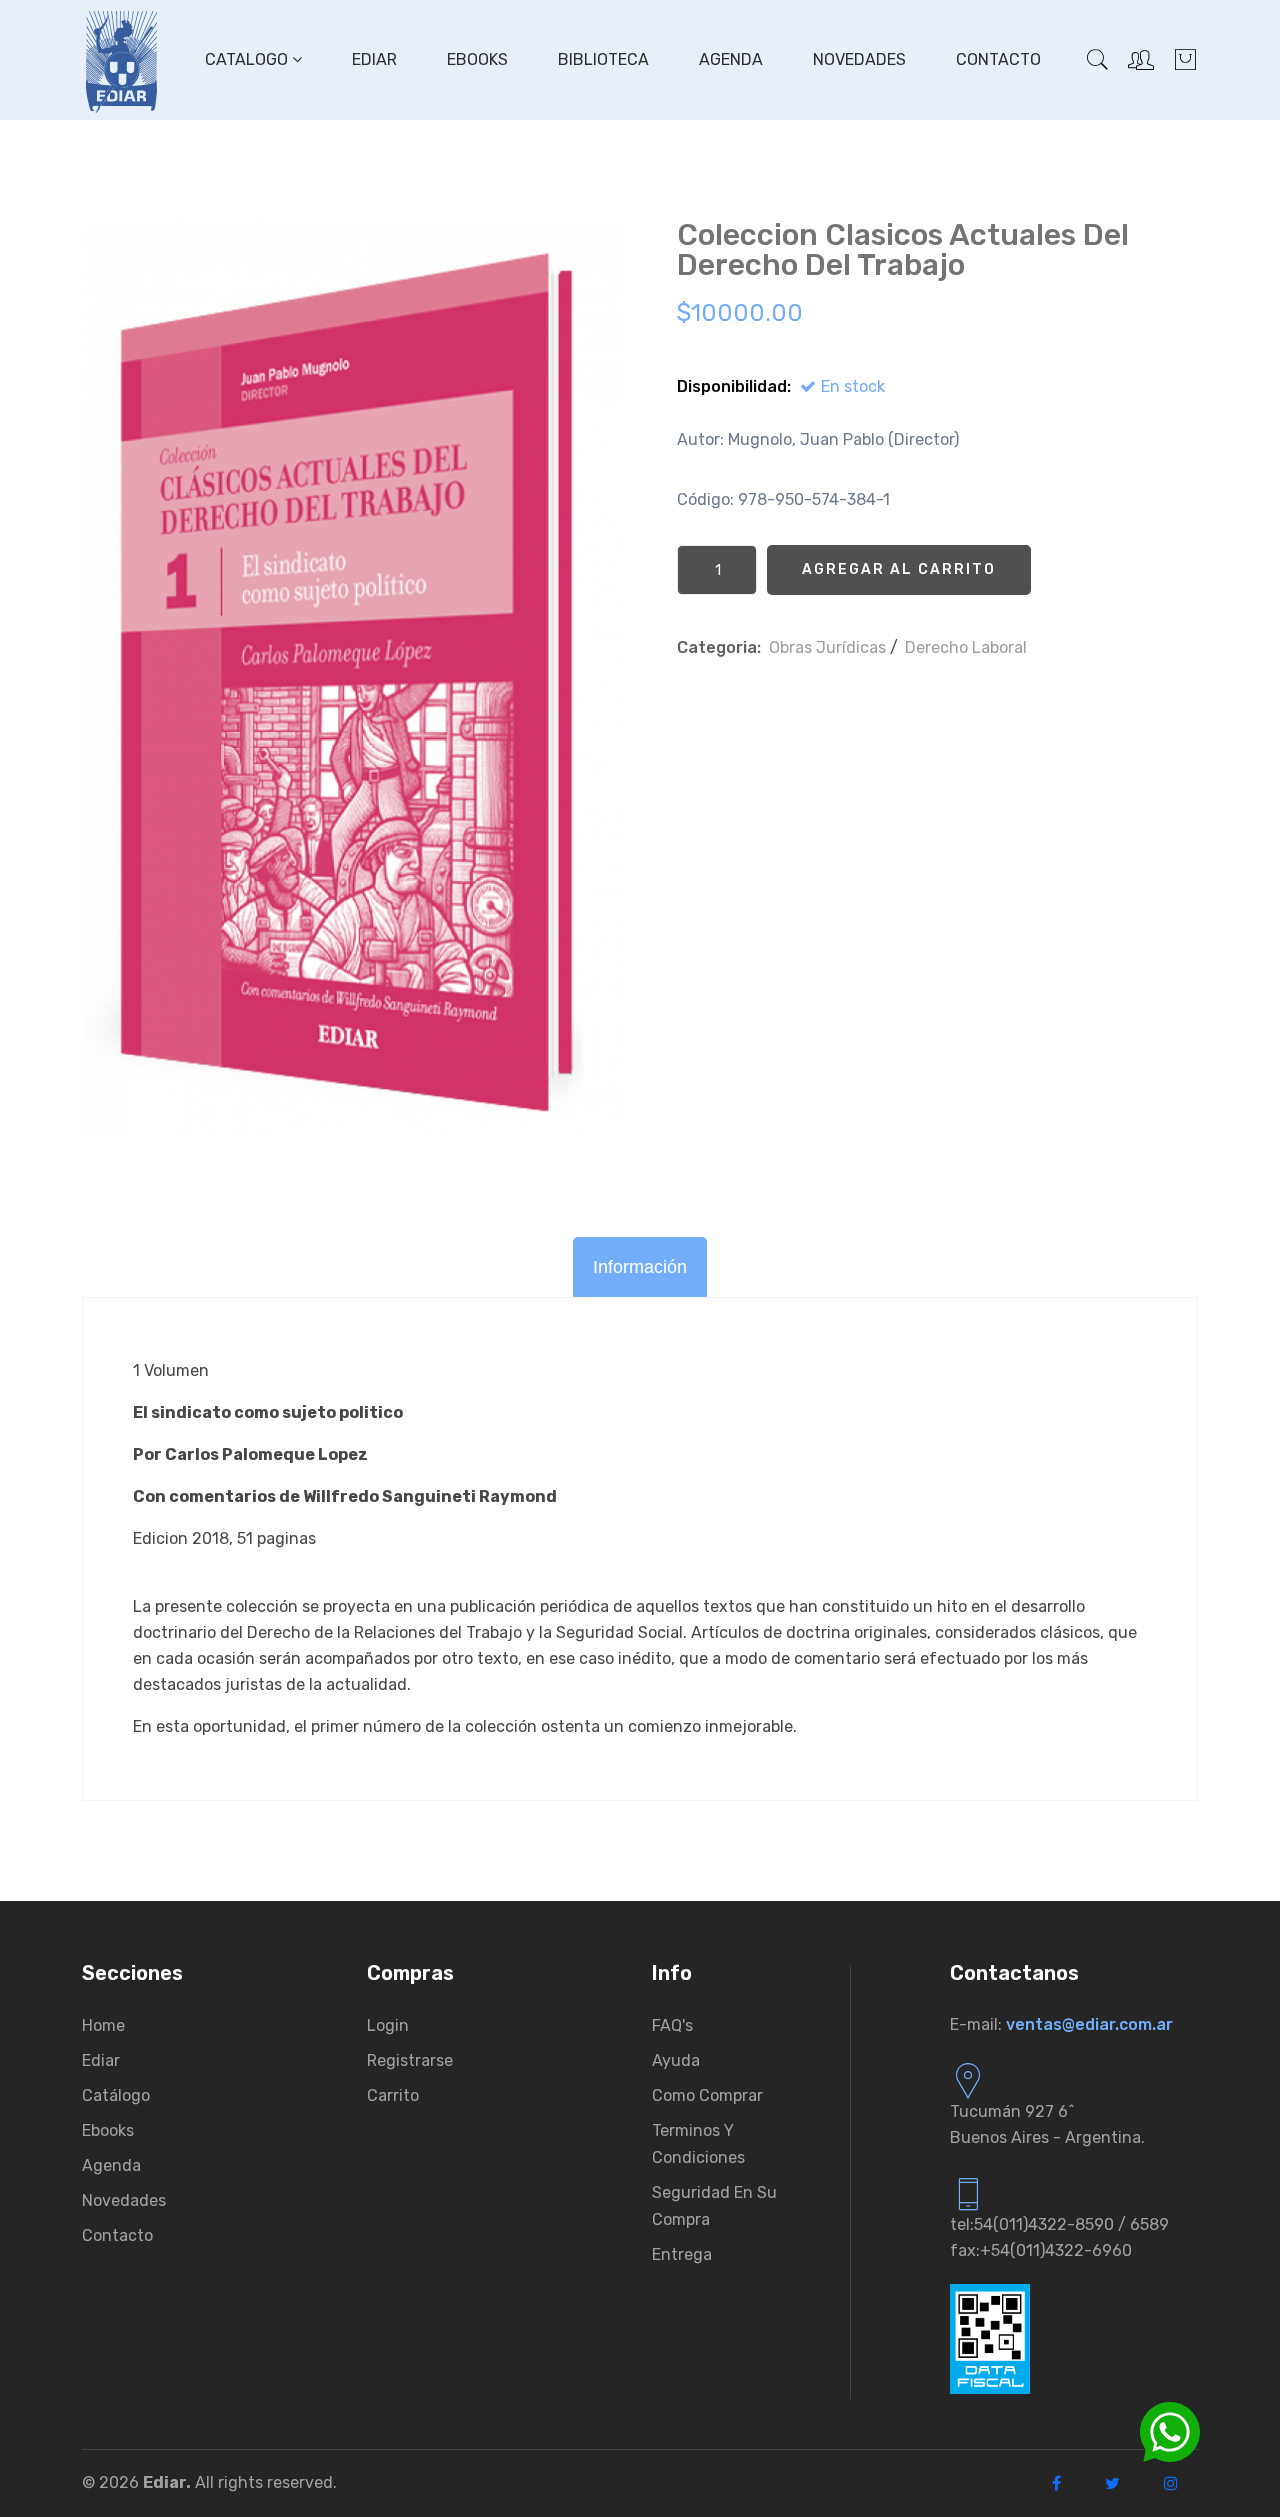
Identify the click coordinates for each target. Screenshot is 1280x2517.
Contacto (998, 59)
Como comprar (707, 2095)
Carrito (393, 2095)
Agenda (731, 59)
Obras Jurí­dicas (827, 647)
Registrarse (410, 2060)
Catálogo (116, 2095)
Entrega (682, 2254)
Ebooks (477, 59)
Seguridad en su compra (714, 2206)
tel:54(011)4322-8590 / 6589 (1059, 2224)
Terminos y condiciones (698, 2144)
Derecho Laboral (966, 647)
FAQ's (672, 2025)
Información (640, 1267)
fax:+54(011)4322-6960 (1041, 2250)
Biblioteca (603, 59)
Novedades (859, 59)
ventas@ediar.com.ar (1089, 2024)
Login (388, 2025)
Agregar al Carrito (899, 569)
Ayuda (676, 2060)
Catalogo (248, 59)
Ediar (374, 59)
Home (103, 2025)
